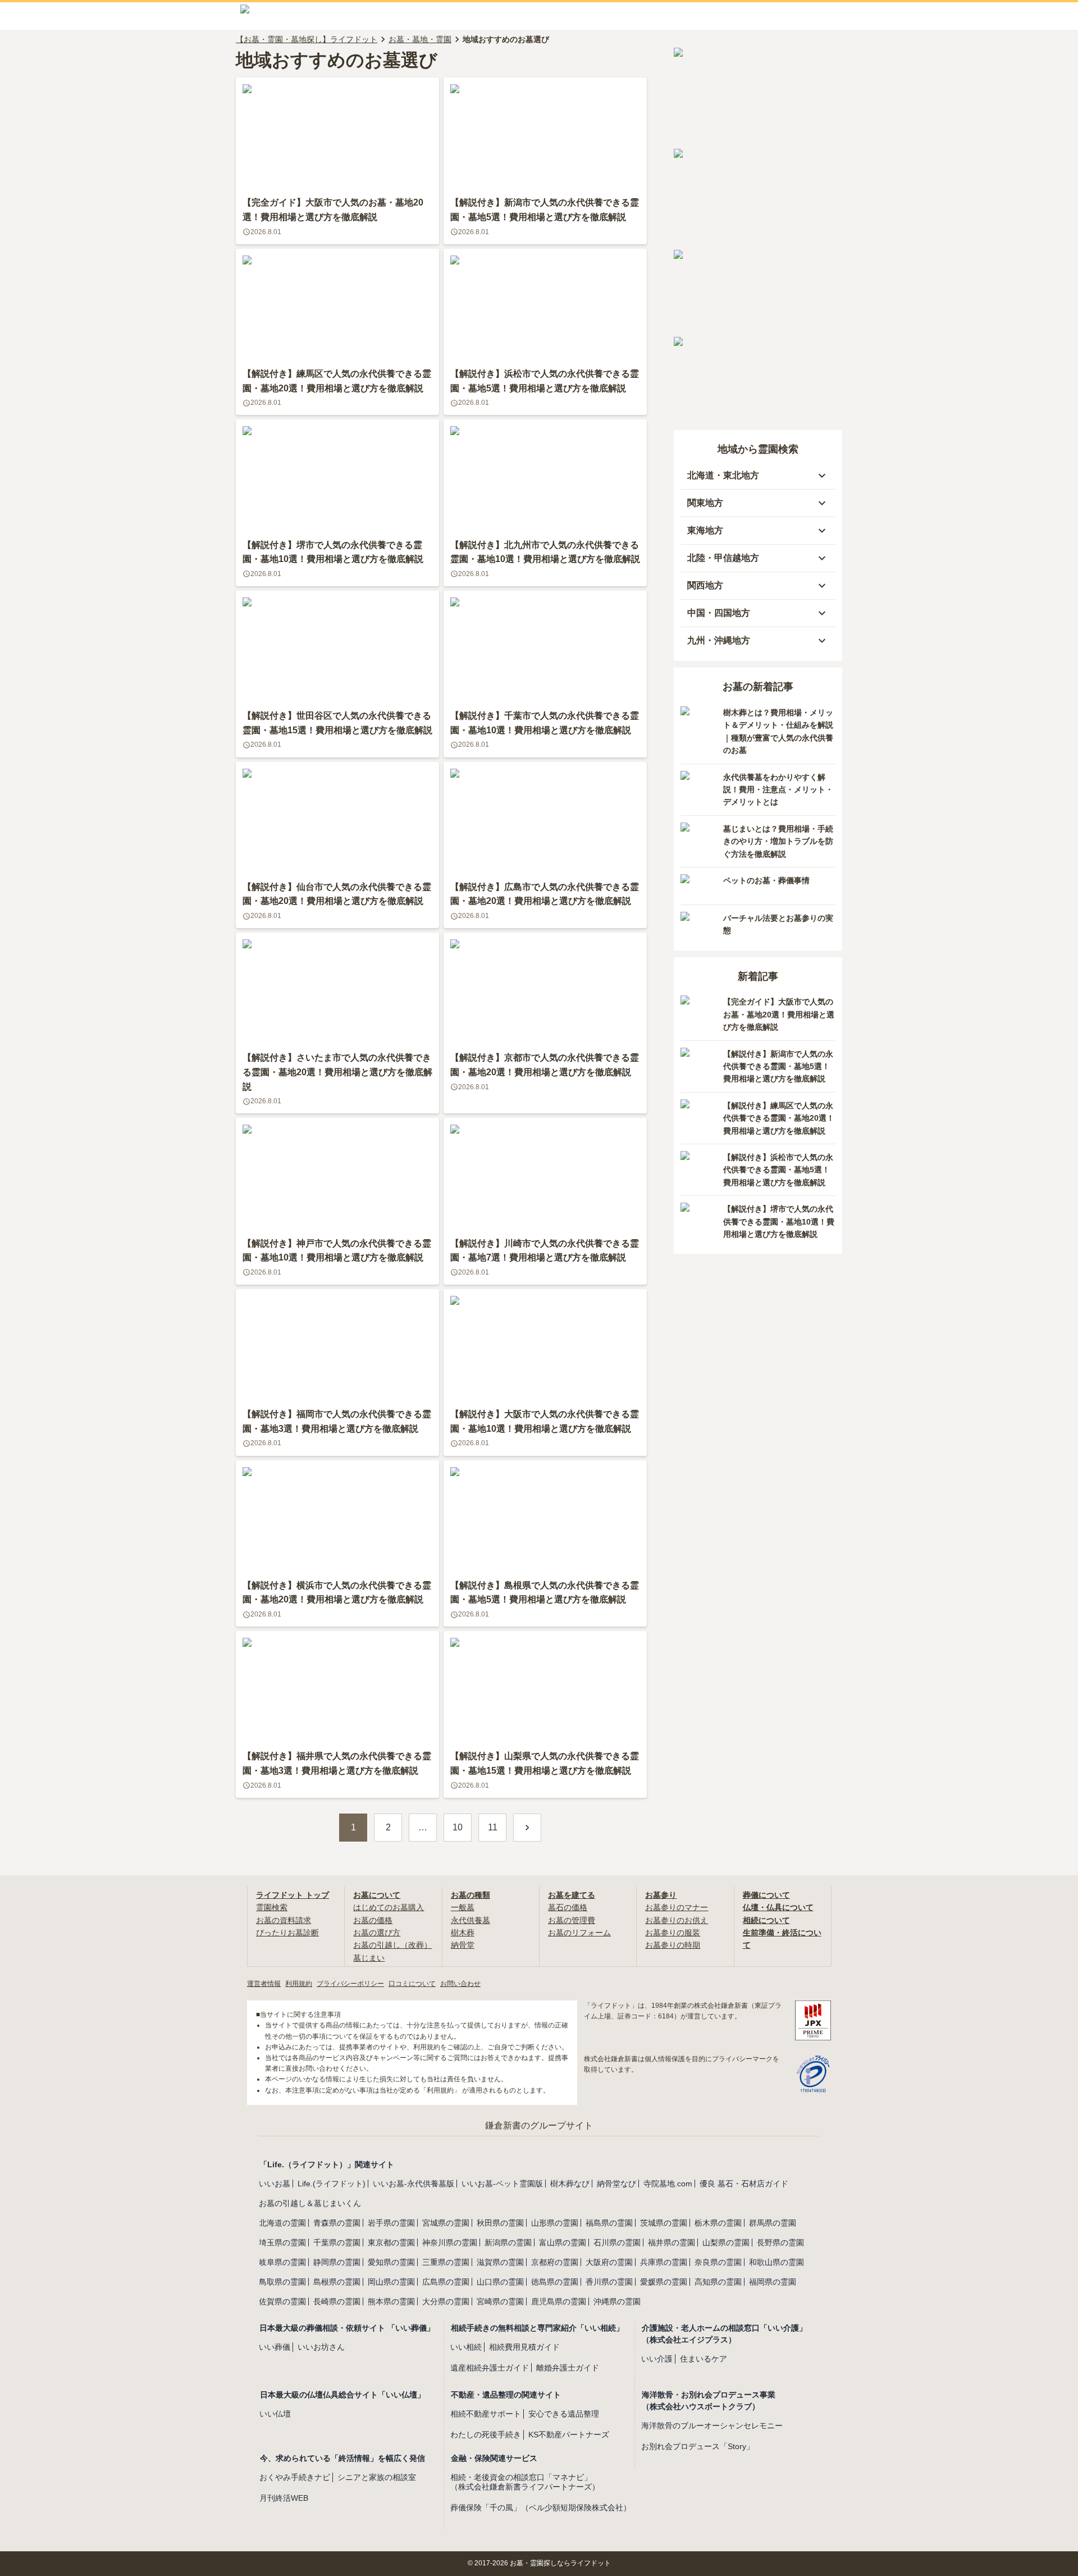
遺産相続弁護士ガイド (490, 2368)
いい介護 (657, 2359)
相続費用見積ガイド (524, 2347)
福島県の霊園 (609, 2223)
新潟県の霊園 (508, 2242)
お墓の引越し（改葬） (392, 1945)
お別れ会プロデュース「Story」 (698, 2446)
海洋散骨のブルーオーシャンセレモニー (712, 2426)
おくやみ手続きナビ (295, 2477)
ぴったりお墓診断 (287, 1933)
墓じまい (369, 1958)
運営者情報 (264, 1984)
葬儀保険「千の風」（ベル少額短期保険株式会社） (541, 2508)
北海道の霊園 (282, 2223)
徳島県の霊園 (555, 2282)
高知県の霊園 (718, 2282)
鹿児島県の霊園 (559, 2301)
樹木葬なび (570, 2184)
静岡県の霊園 (337, 2262)
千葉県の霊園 (337, 2242)
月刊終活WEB (284, 2498)
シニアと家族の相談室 (377, 2477)
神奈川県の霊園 (450, 2242)
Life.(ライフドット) (332, 2184)
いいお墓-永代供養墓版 (414, 2184)
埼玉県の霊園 (282, 2242)
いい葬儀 (275, 2347)
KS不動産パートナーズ (569, 2435)
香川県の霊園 (609, 2282)
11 (493, 1827)
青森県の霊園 (337, 2223)
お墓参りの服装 (673, 1933)
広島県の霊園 (446, 2282)
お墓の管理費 (572, 1920)
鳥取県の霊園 (282, 2282)
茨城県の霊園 (664, 2223)
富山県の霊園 (563, 2242)
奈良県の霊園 (718, 2262)
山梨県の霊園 (726, 2242)
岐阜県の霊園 (282, 2262)
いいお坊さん (321, 2347)
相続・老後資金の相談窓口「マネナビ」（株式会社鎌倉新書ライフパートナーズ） (525, 2482)
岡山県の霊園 (391, 2282)
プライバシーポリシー (350, 1984)
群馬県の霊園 (773, 2223)
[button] (758, 476)
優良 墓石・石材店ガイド (744, 2184)
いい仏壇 (275, 2414)
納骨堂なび (616, 2184)
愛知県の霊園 (391, 2262)
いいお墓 (275, 2184)
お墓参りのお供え (677, 1920)
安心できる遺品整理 (564, 2414)
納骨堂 (463, 1945)
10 (458, 1827)
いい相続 (466, 2347)
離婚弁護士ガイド (568, 2368)
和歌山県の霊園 (776, 2262)
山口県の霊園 (500, 2282)
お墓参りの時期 (673, 1945)
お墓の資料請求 (284, 1920)
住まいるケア (704, 2359)
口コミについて (412, 1984)
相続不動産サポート (486, 2414)
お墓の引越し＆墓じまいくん (310, 2203)
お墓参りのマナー (677, 1907)
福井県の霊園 (672, 2242)
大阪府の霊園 (609, 2262)
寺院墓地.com (668, 2184)
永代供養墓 (471, 1920)
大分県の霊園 (446, 2301)
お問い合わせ (460, 1984)
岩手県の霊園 (391, 2223)
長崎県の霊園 (337, 2301)
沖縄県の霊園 (617, 2301)
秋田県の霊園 (500, 2223)
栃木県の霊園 (718, 2223)
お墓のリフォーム (579, 1933)
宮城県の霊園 (446, 2223)
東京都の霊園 (391, 2242)
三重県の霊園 (446, 2262)
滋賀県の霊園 (500, 2262)
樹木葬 (463, 1933)
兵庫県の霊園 (664, 2262)
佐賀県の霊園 (282, 2301)
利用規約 (299, 1984)
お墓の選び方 (377, 1933)
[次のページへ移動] (527, 1828)
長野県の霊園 (780, 2242)
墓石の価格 (568, 1907)
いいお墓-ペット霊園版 (502, 2184)
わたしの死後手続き (486, 2435)
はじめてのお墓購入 (389, 1907)
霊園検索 (272, 1907)
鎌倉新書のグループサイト (539, 2125)
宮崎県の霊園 (500, 2301)
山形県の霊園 (555, 2223)
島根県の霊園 (337, 2282)
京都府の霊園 (555, 2262)
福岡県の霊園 (773, 2282)
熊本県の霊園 (391, 2301)
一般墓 (463, 1907)
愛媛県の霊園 (664, 2282)
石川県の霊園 (617, 2242)
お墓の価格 (373, 1920)
